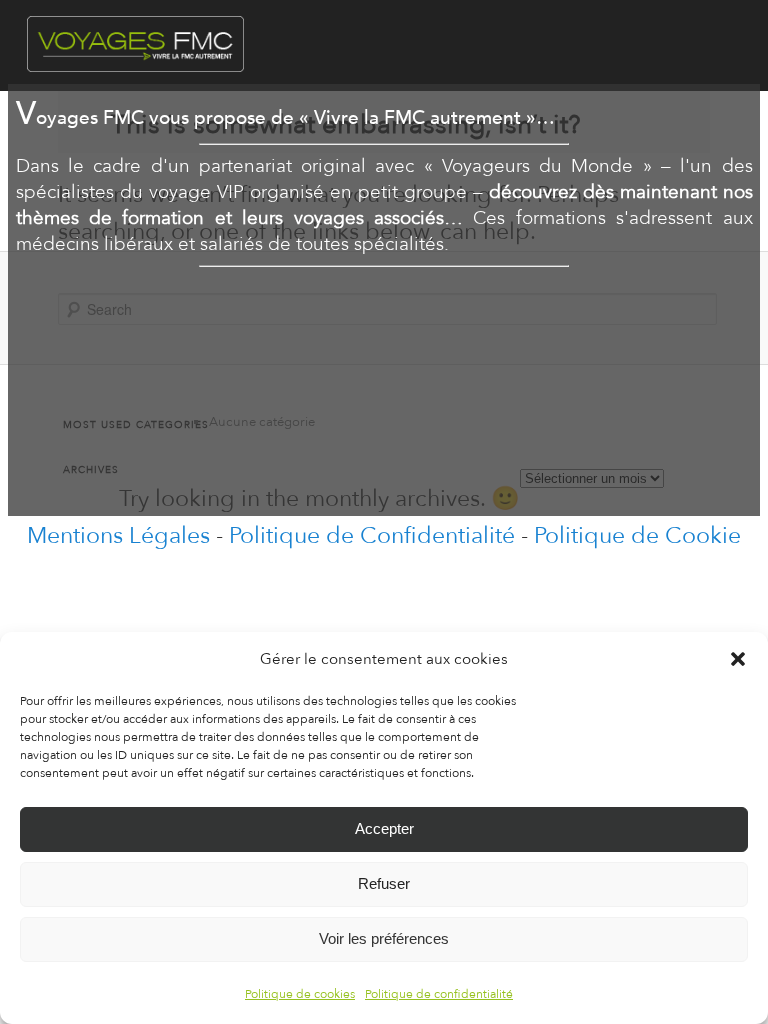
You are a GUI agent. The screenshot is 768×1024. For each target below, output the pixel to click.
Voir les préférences (384, 938)
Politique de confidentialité (439, 994)
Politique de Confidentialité (372, 535)
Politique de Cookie (637, 535)
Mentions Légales (118, 535)
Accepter (384, 828)
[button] (738, 659)
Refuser (384, 883)
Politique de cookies (300, 994)
